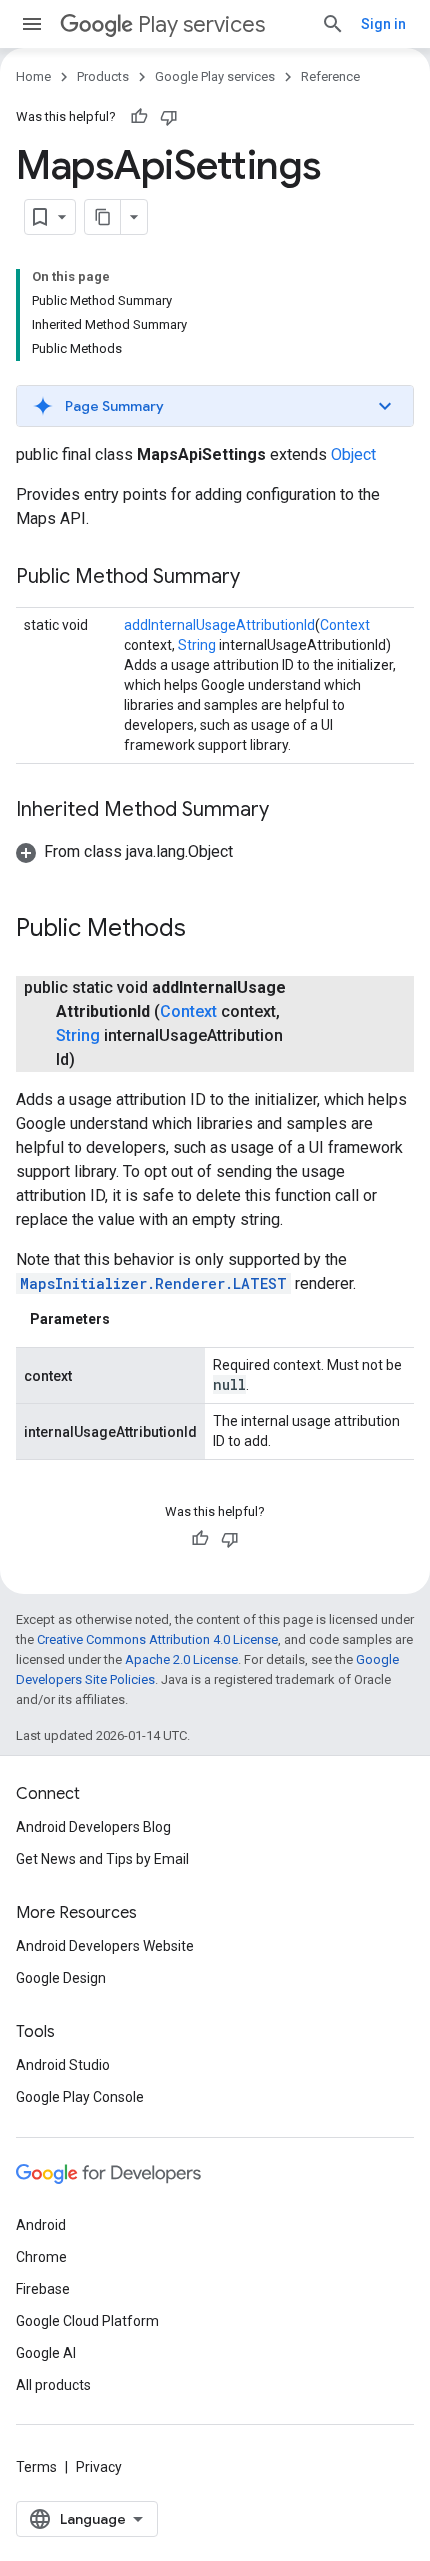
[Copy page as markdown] (103, 217)
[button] (215, 406)
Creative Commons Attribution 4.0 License (157, 1639)
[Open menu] (32, 24)
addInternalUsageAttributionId (219, 625)
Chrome (41, 2257)
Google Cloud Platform (87, 2321)
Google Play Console (80, 2097)
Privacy (99, 2467)
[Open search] (333, 24)
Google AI (46, 2353)
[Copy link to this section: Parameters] (130, 1319)
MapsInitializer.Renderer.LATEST (153, 1283)
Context (345, 625)
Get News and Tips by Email (102, 1859)
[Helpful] (139, 117)
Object (353, 454)
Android (41, 2225)
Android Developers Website (105, 1946)
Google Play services (215, 76)
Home (33, 76)
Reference (330, 76)
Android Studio (63, 2065)
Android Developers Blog (93, 1827)
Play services (201, 24)
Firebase (43, 2289)
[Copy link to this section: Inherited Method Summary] (289, 811)
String (197, 645)
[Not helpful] (169, 117)
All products (53, 2385)
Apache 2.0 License (181, 1659)
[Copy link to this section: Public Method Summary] (260, 578)
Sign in (383, 24)
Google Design (61, 1978)
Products (103, 76)
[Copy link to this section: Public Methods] (206, 930)
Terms (36, 2467)
